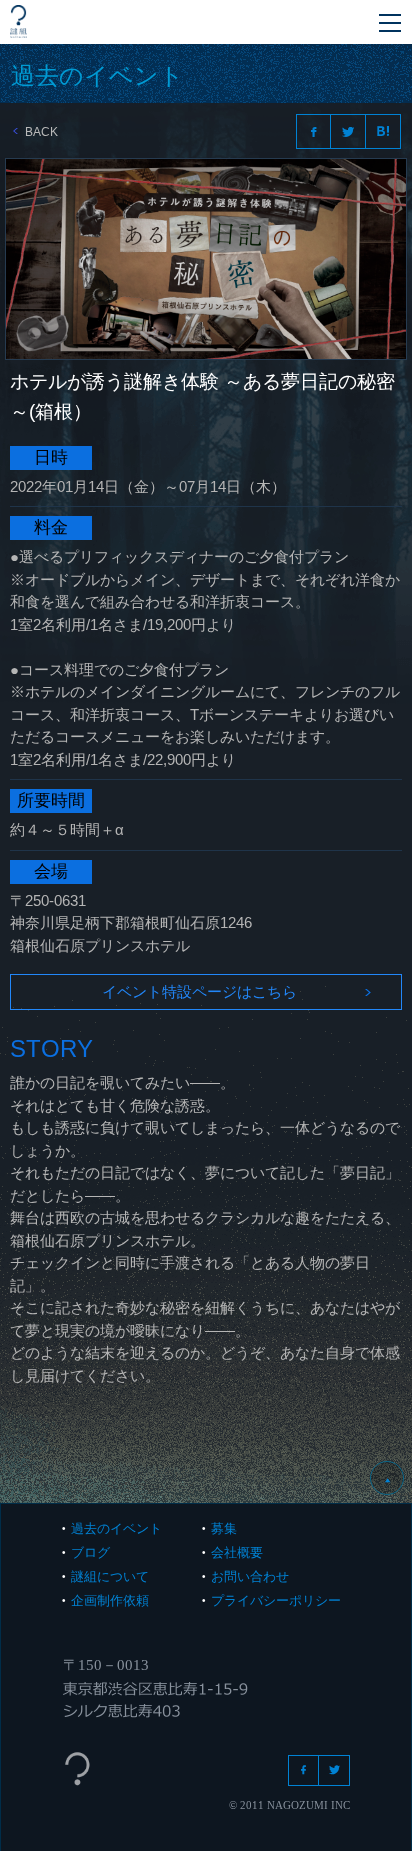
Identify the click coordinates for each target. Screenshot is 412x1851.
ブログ (90, 1552)
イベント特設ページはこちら (199, 991)
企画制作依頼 (110, 1600)
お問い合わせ (250, 1576)
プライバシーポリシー (276, 1600)
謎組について (110, 1576)
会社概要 (237, 1552)
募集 (224, 1528)
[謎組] (18, 21)
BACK (41, 132)
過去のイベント (116, 1528)
